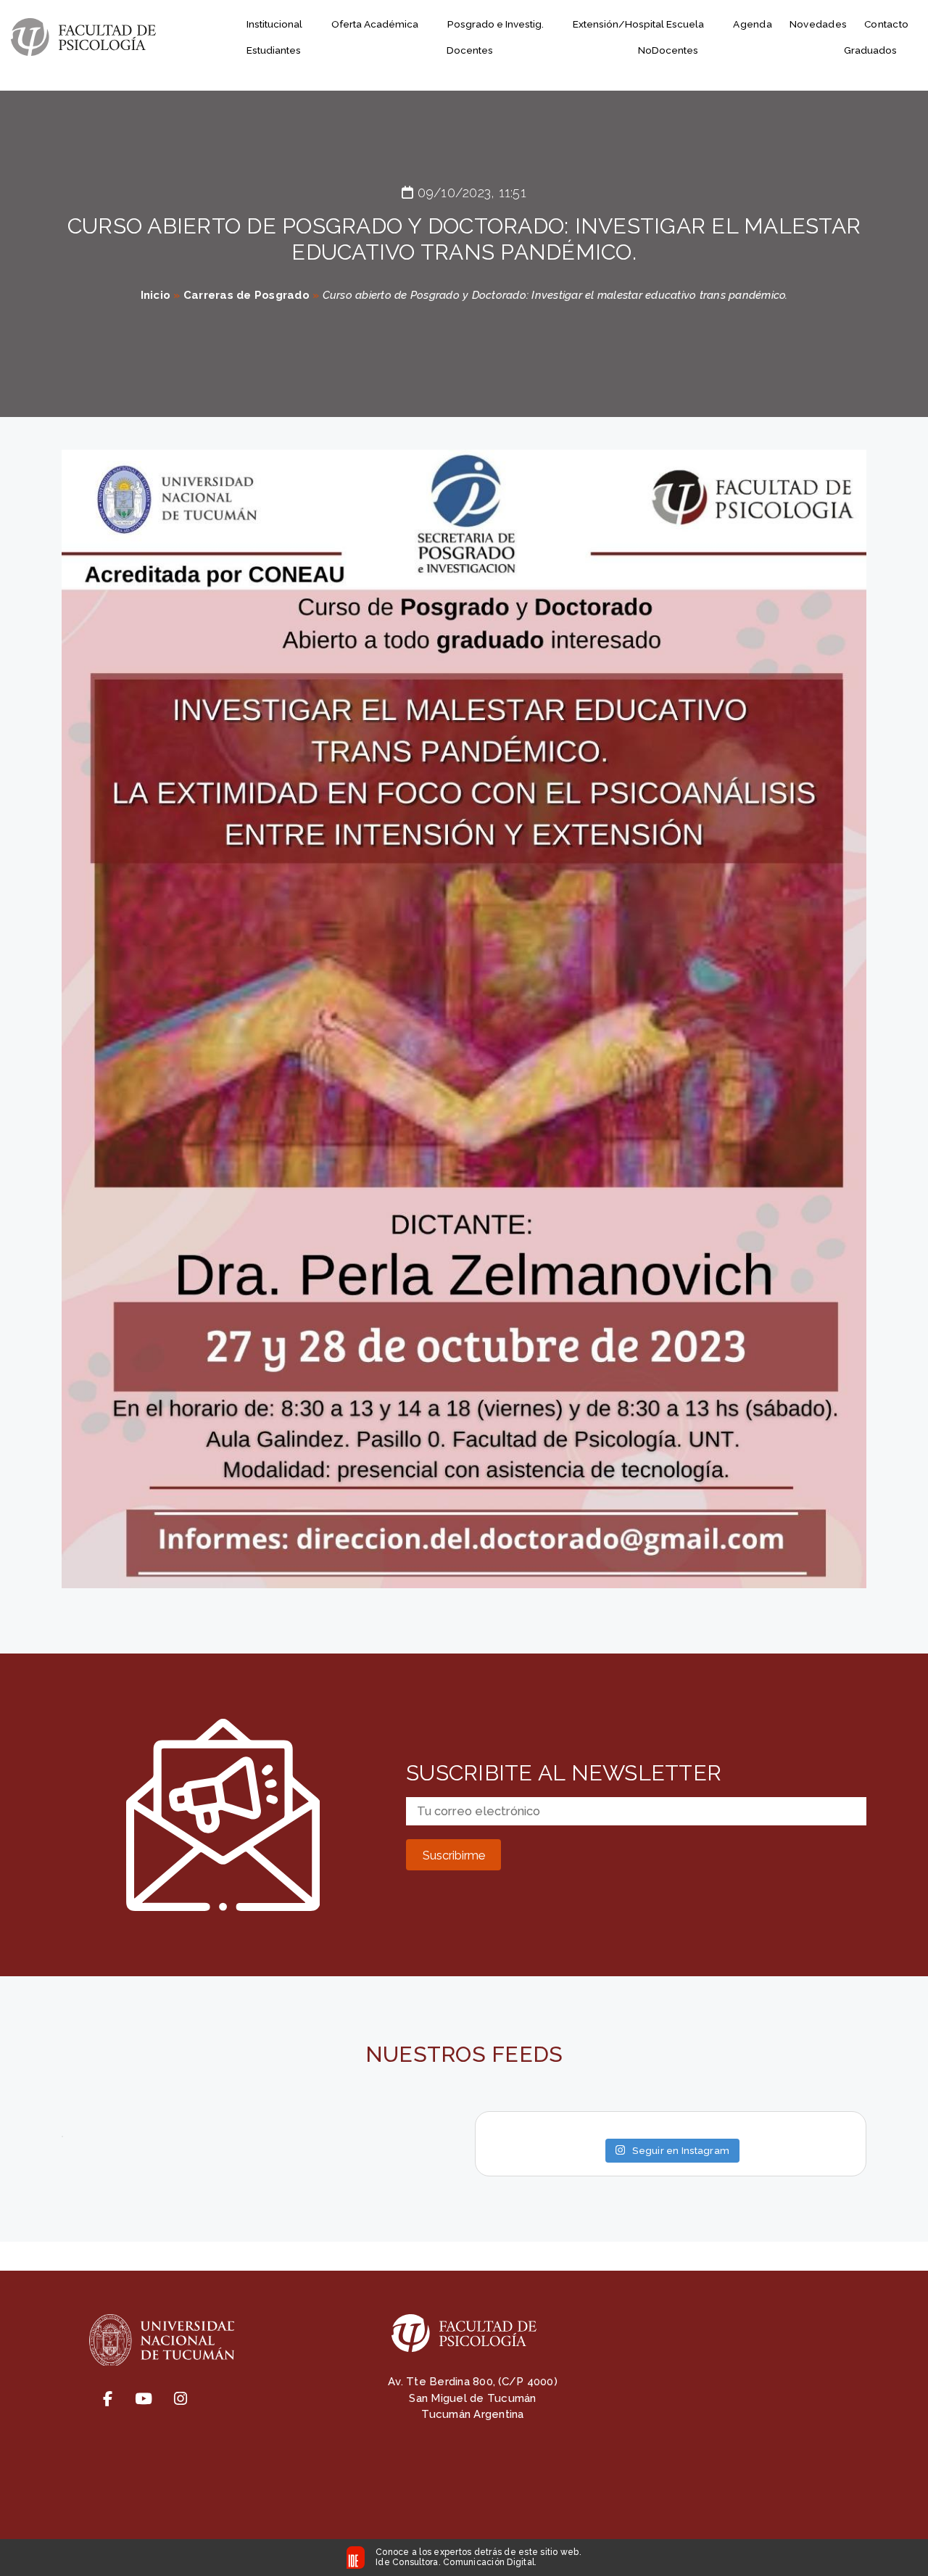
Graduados (870, 50)
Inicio (156, 295)
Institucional (274, 24)
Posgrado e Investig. (496, 24)
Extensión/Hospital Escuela (638, 24)
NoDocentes (668, 50)
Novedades (818, 24)
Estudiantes (274, 50)
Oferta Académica (375, 24)
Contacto (886, 24)
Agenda (753, 24)
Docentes (470, 50)
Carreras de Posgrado (246, 295)
